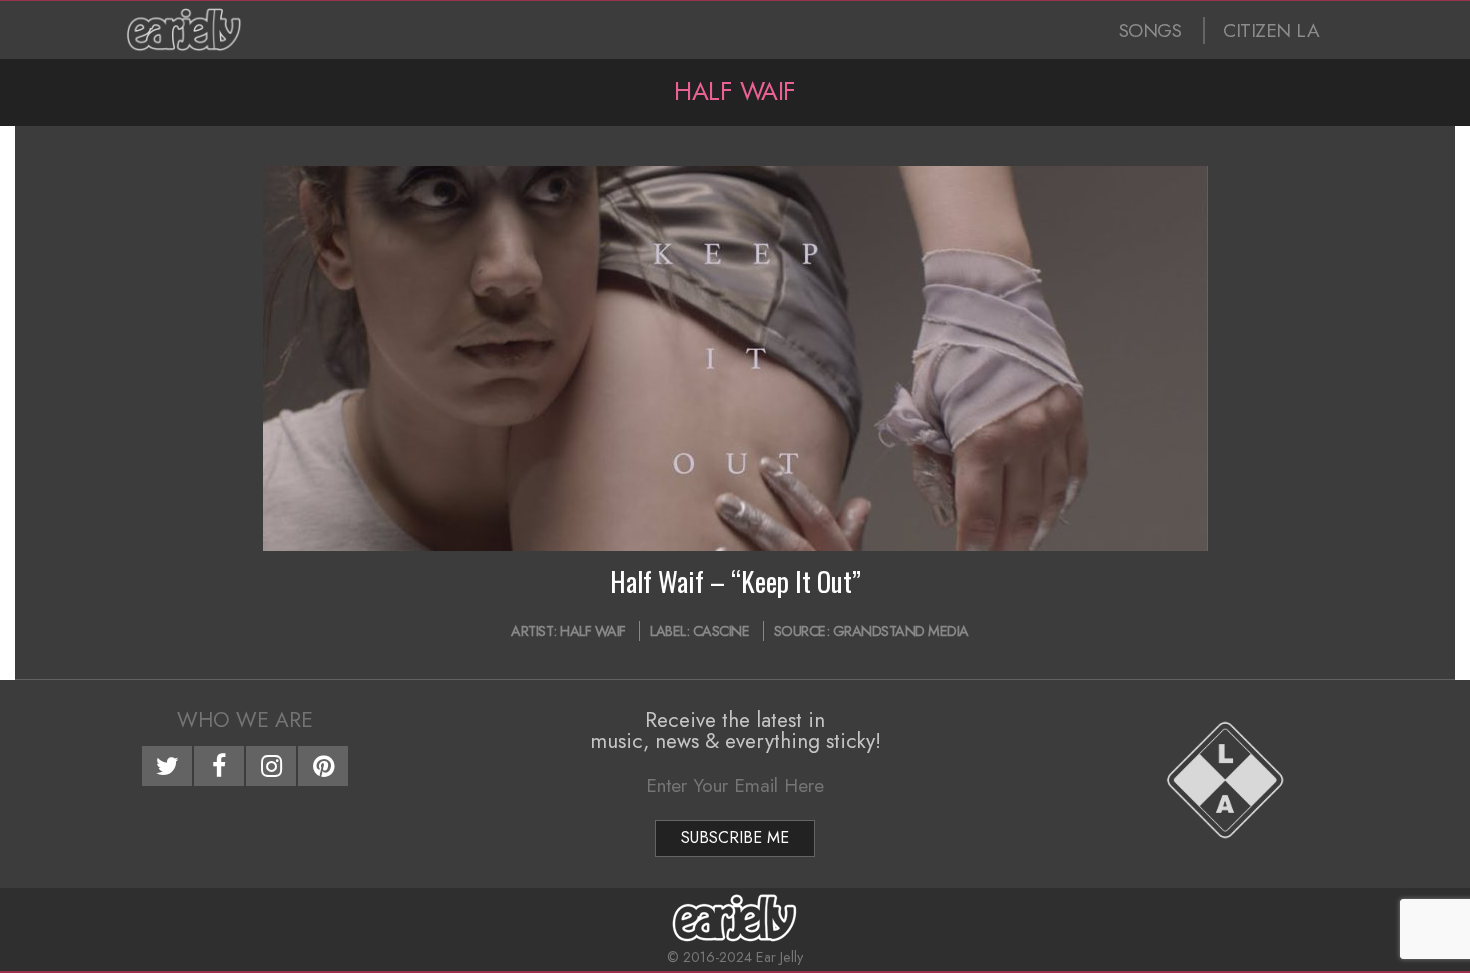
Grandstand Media (901, 631)
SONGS (1150, 30)
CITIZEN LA (1271, 30)
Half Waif (593, 631)
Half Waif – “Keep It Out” (735, 581)
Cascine (721, 631)
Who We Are (245, 720)
